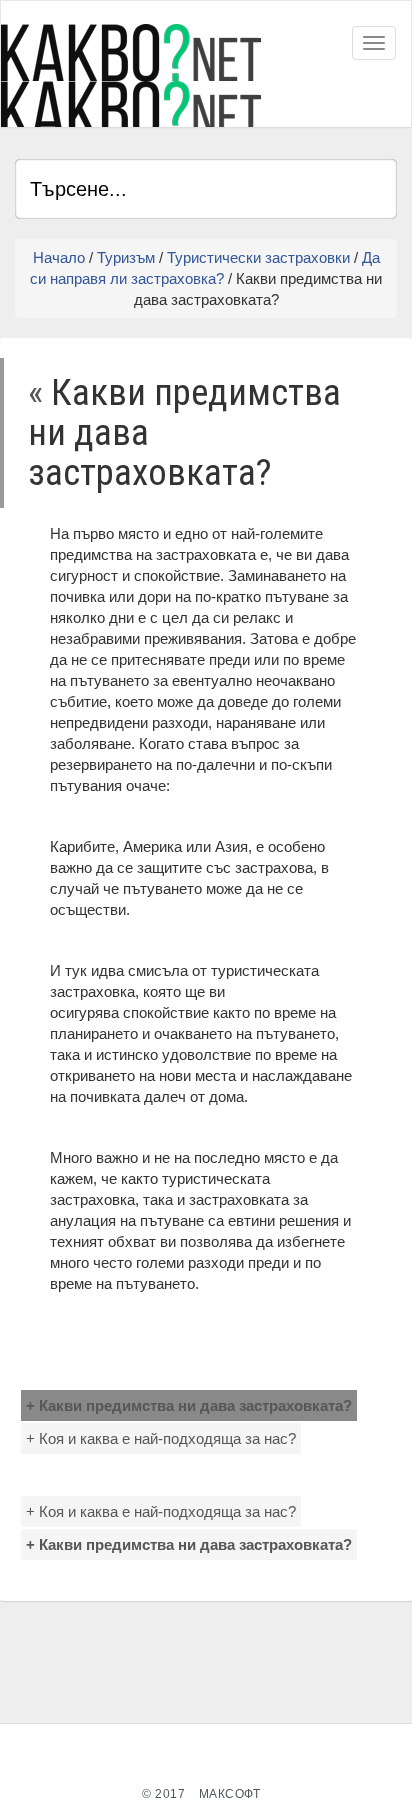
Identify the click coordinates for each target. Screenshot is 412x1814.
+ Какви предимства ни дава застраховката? (189, 1405)
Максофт (230, 1794)
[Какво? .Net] (131, 75)
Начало (59, 257)
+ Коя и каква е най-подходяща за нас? (161, 1438)
